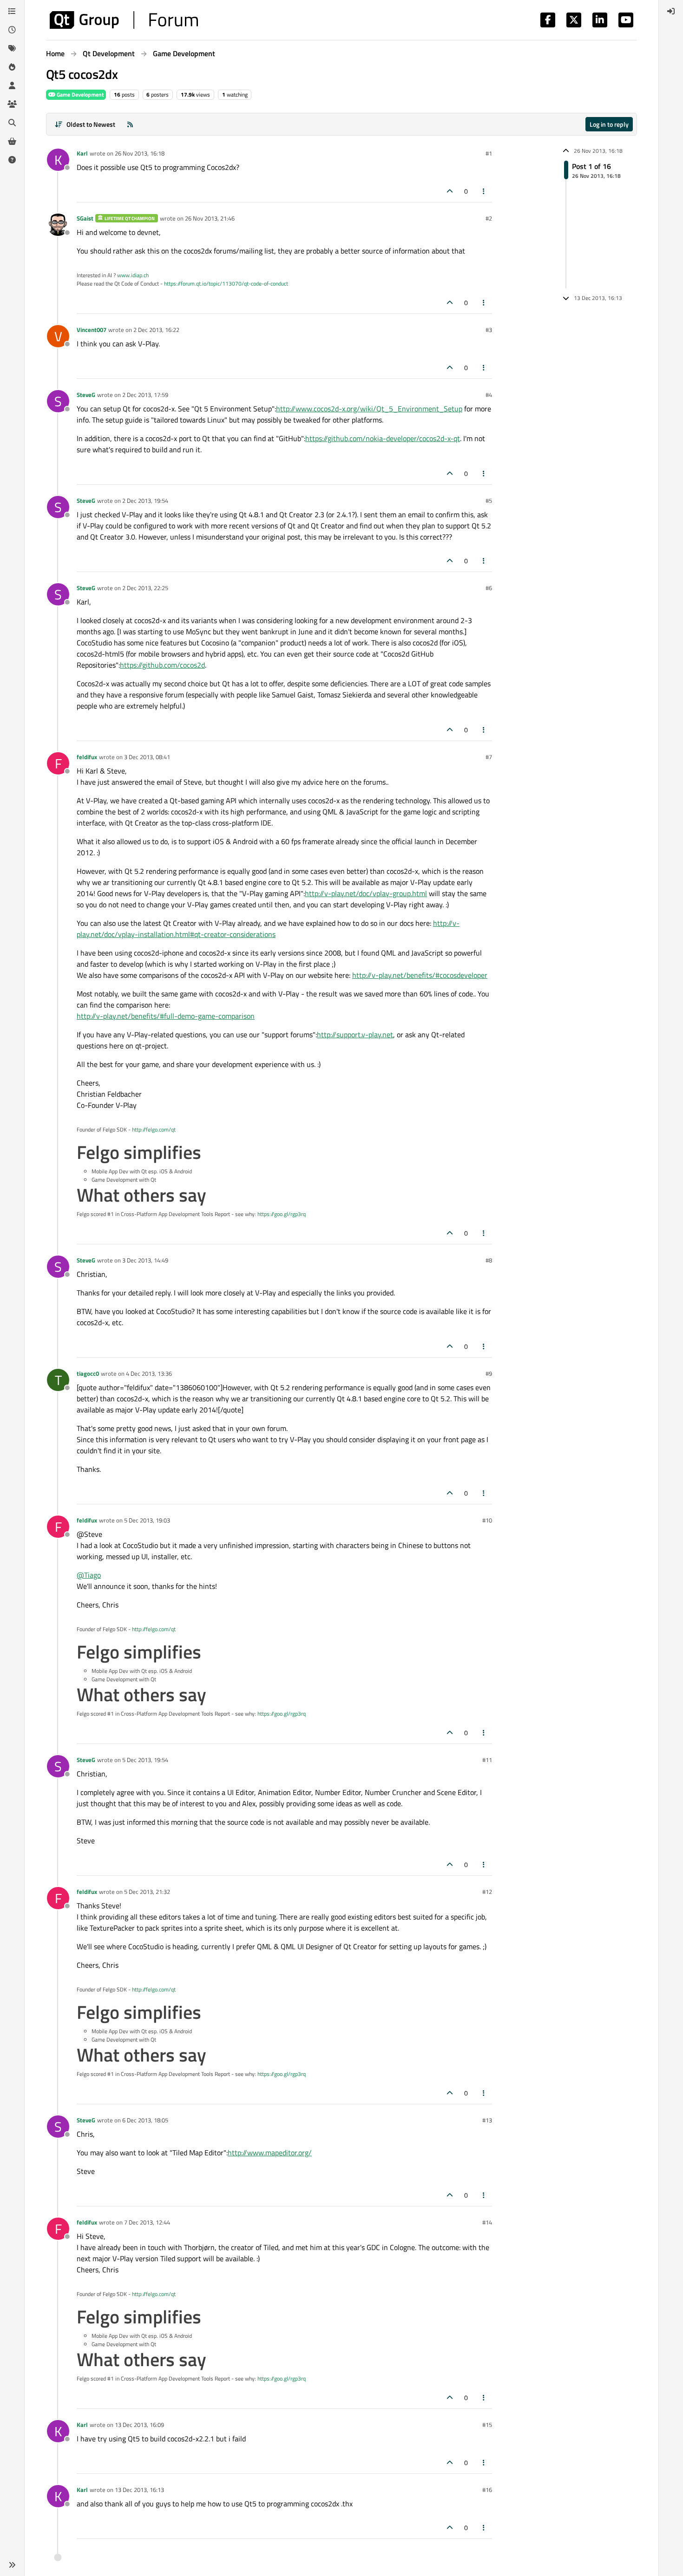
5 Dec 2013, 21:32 (147, 1892)
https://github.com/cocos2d (162, 665)
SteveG (86, 395)
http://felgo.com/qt (154, 1129)
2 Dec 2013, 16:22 (156, 330)
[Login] (671, 11)
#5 (489, 501)
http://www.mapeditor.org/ (270, 2153)
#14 (487, 2222)
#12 (487, 1892)
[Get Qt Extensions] (12, 141)
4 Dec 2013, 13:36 (149, 1373)
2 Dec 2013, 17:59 (145, 395)
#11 (487, 1760)
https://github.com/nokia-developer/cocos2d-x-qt (383, 438)
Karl (82, 153)
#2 (489, 218)
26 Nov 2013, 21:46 (210, 218)
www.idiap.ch (133, 275)
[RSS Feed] (130, 124)
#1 (489, 153)
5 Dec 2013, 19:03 (147, 1520)
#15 (487, 2425)
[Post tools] (484, 191)
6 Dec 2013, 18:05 (145, 2120)
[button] (12, 2565)
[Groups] (12, 104)
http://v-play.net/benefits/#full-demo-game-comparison (166, 1016)
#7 (489, 757)
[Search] (12, 123)
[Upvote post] (450, 191)
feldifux (87, 757)
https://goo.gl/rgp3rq (282, 1214)
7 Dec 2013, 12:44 (147, 2222)
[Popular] (12, 67)
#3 (489, 330)
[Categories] (12, 11)
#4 (489, 395)
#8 (489, 1260)
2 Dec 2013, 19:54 (145, 501)
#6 (489, 588)
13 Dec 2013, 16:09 (139, 2425)
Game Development (79, 94)
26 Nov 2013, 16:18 (140, 153)
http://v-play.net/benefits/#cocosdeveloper (420, 975)
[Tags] (12, 48)
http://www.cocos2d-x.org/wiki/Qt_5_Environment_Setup (369, 409)
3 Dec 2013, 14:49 (145, 1260)
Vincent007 (92, 330)
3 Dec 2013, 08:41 (147, 757)
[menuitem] (671, 11)
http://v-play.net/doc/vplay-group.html (366, 893)
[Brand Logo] (124, 20)
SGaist (85, 218)
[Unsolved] (12, 160)
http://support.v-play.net (355, 1034)
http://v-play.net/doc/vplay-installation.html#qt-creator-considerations (268, 929)
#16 (487, 2490)
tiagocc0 (88, 1373)
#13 (487, 2120)
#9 (489, 1373)
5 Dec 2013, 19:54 (145, 1760)
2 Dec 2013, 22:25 (145, 588)
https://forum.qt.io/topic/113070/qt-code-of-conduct (226, 283)
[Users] (12, 85)
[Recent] (12, 30)
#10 (487, 1520)
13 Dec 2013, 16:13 (139, 2490)
